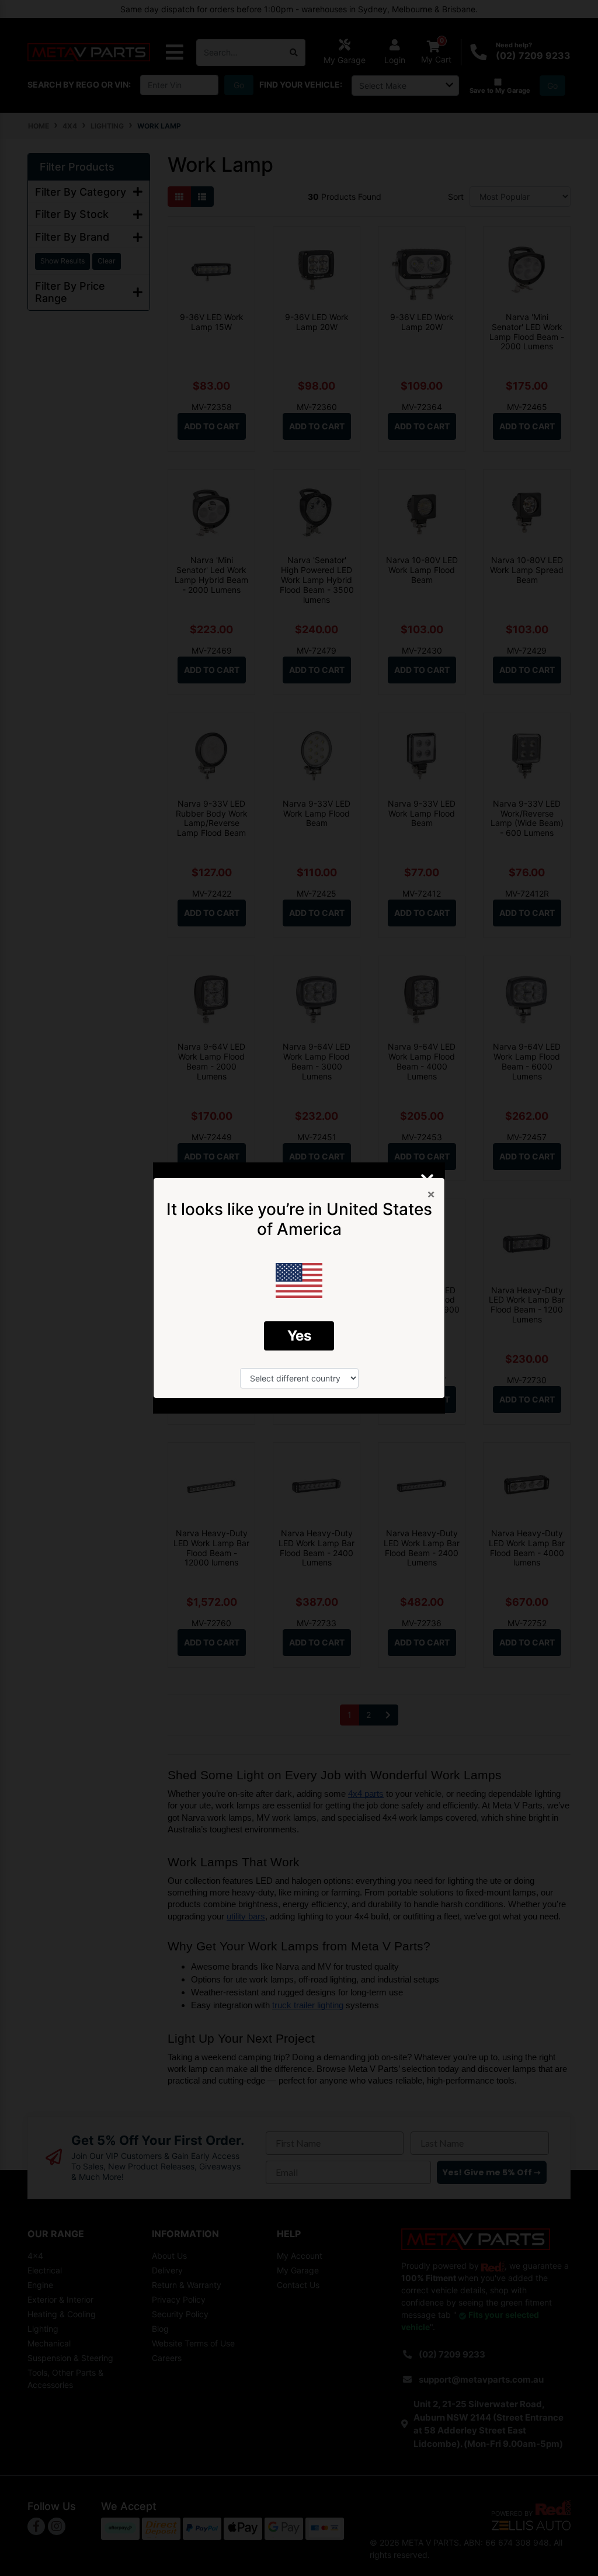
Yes (299, 1336)
